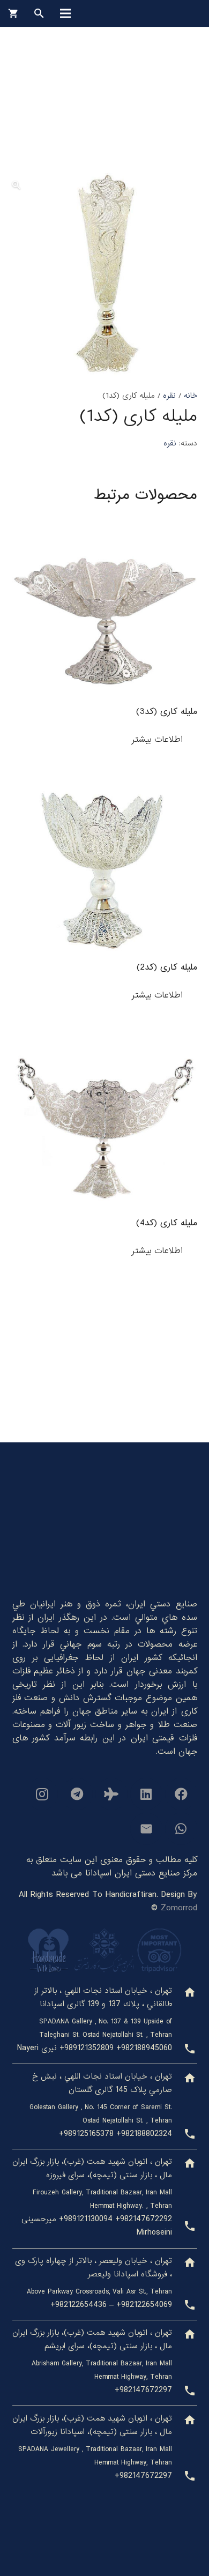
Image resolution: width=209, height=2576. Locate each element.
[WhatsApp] (181, 1829)
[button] (16, 185)
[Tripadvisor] (111, 1794)
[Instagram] (42, 1794)
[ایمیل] (146, 1829)
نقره (169, 396)
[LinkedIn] (146, 1794)
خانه (191, 396)
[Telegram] (77, 1794)
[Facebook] (181, 1794)
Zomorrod (179, 1908)
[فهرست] (65, 13)
